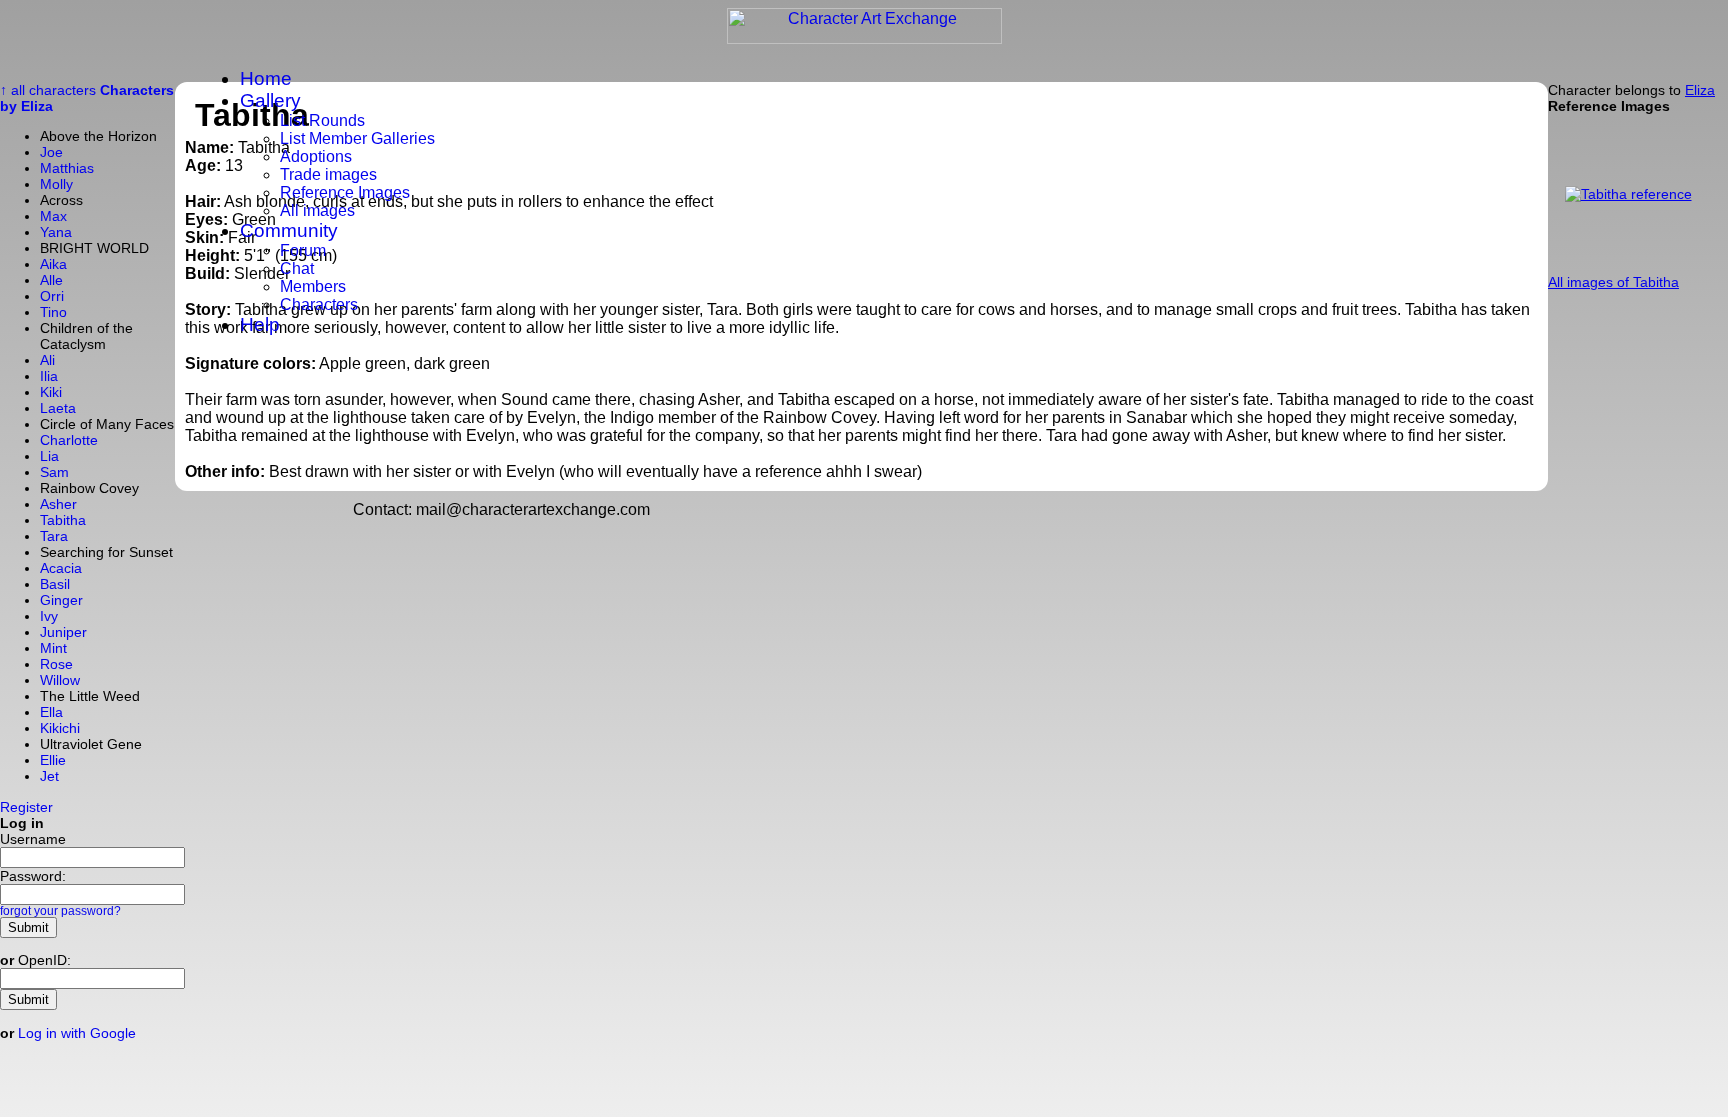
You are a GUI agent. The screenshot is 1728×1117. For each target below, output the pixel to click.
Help (260, 324)
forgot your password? (60, 911)
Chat (297, 268)
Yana (56, 232)
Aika (53, 264)
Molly (56, 184)
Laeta (58, 408)
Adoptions (316, 156)
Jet (49, 776)
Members (313, 286)
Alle (51, 280)
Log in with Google (77, 1033)
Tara (54, 536)
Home (266, 78)
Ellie (53, 760)
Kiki (51, 392)
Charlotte (69, 440)
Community (289, 230)
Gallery (270, 100)
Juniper (63, 632)
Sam (54, 472)
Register (26, 807)
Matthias (67, 168)
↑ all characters (48, 90)
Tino (53, 312)
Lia (49, 456)
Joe (51, 152)
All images (317, 210)
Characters (319, 304)
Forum (303, 250)
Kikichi (60, 728)
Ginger (61, 600)
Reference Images (345, 192)
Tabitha (63, 520)
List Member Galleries (357, 138)
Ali (47, 360)
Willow (60, 680)
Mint (53, 648)
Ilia (49, 376)
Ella (51, 712)
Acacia (61, 568)
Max (53, 216)
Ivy (49, 616)
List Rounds (322, 120)
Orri (52, 296)
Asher (58, 504)
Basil (55, 584)
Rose (56, 664)
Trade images (328, 174)
